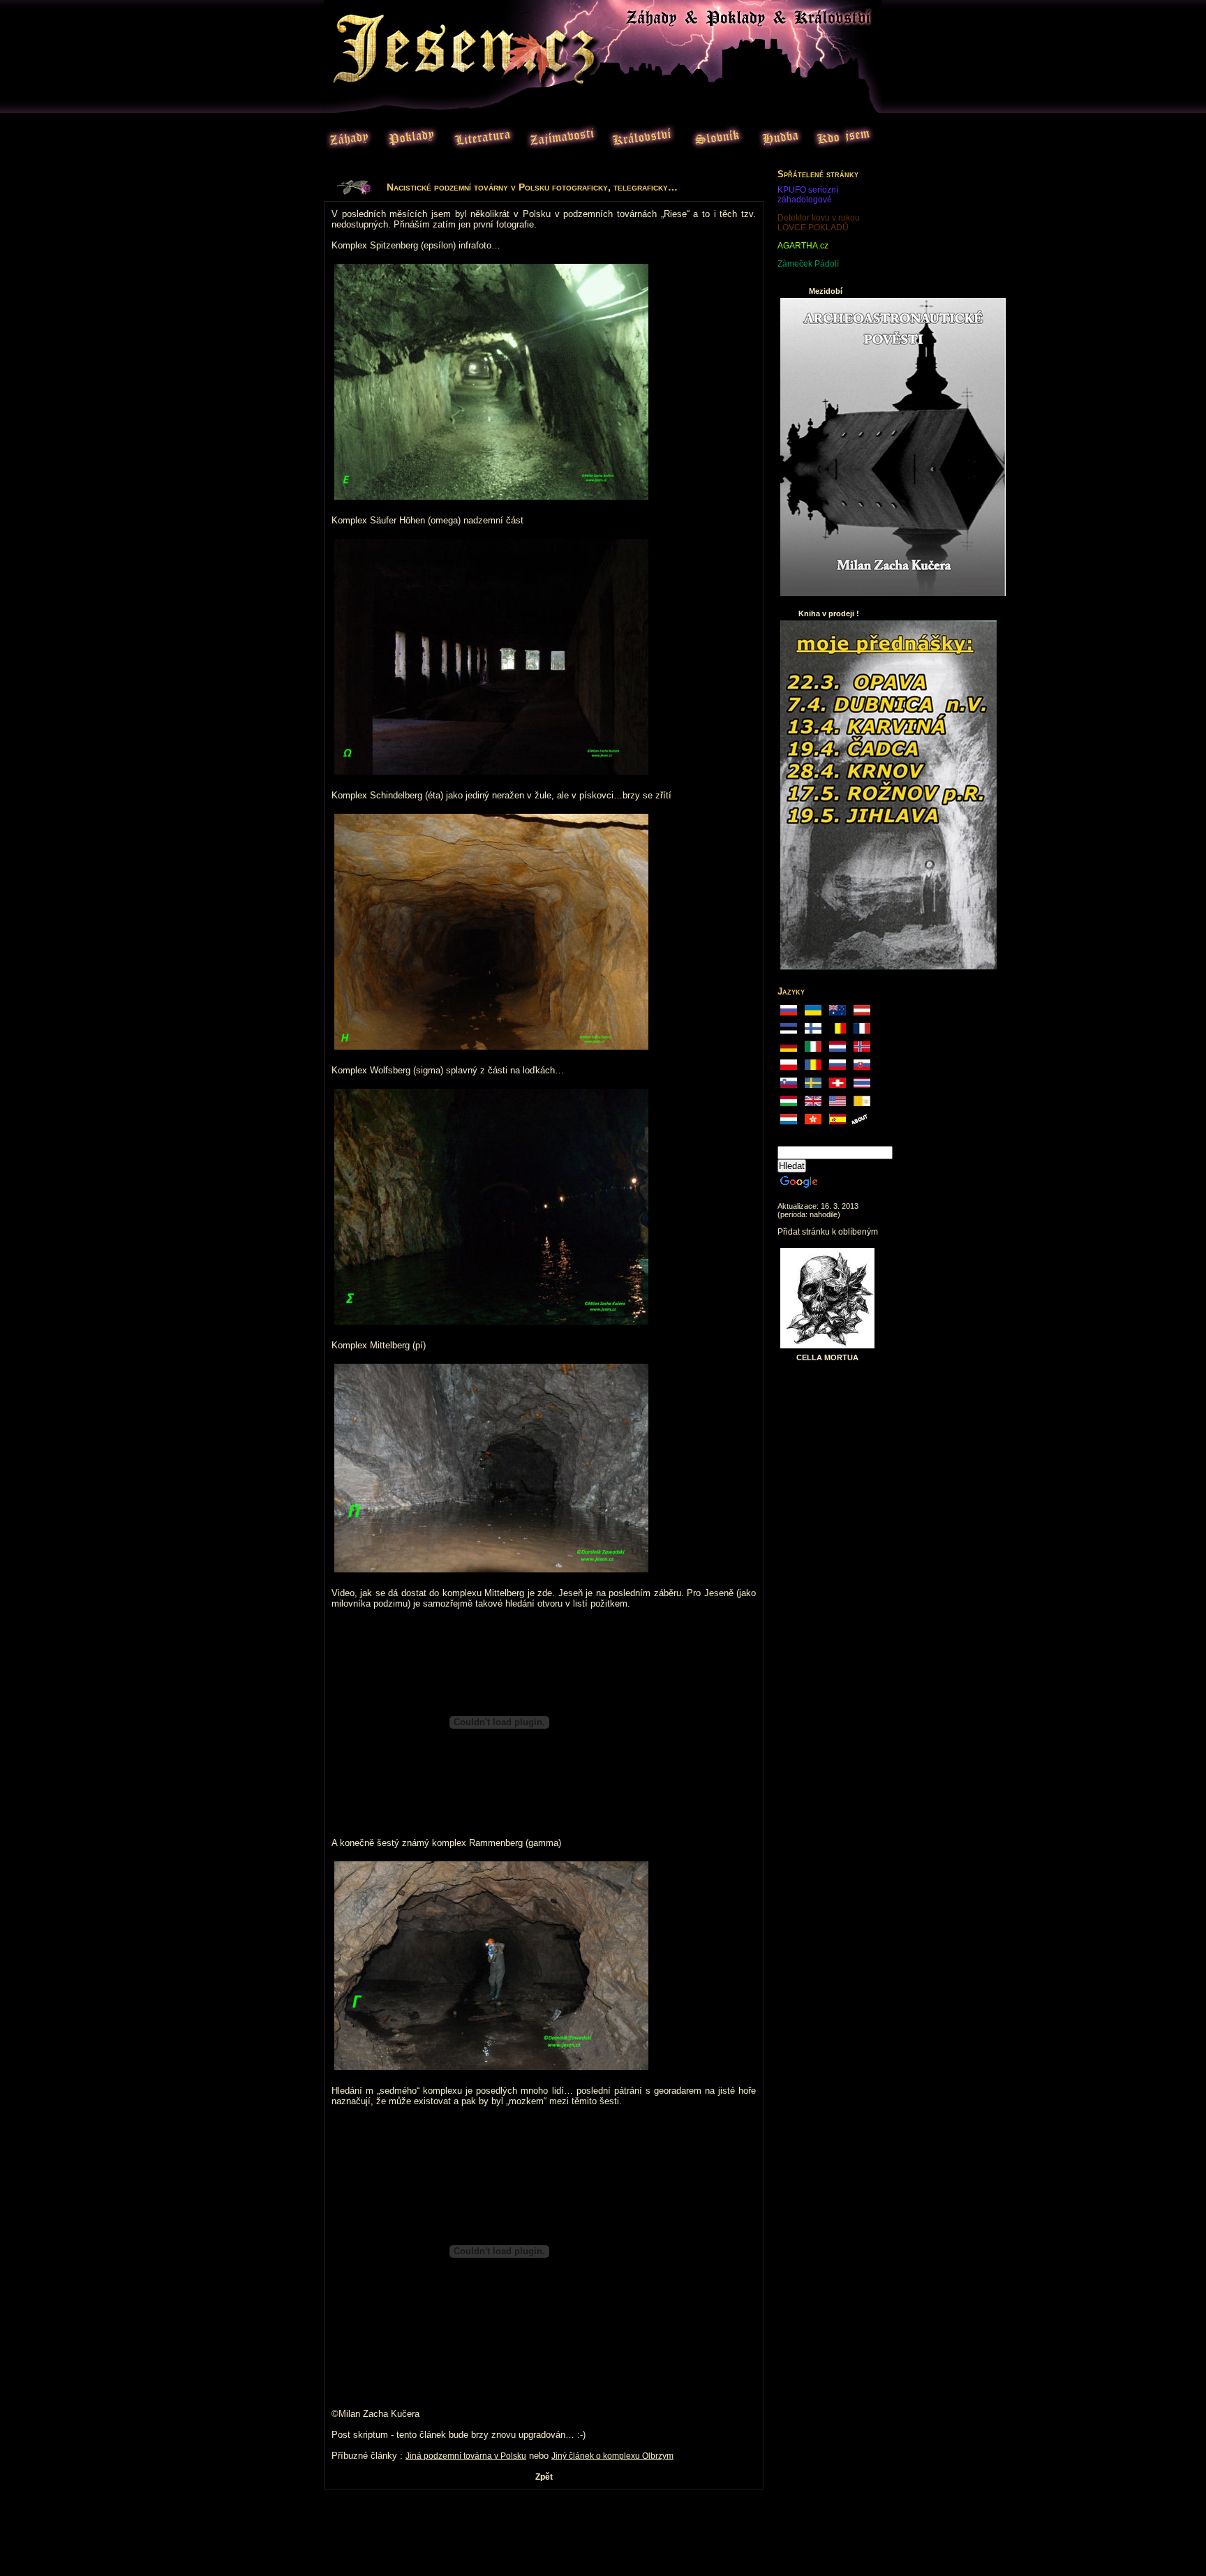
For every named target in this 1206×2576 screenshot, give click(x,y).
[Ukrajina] (813, 1014)
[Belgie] (837, 1032)
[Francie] (862, 1032)
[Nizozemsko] (789, 1123)
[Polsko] (789, 1069)
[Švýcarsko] (837, 1087)
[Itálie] (813, 1050)
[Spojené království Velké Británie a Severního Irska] (813, 1105)
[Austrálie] (837, 1014)
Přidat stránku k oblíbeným (828, 1232)
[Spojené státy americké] (837, 1105)
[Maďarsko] (789, 1105)
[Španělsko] (837, 1123)
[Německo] (789, 1050)
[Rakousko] (862, 1014)
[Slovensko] (862, 1069)
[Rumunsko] (813, 1069)
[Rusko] (789, 1014)
